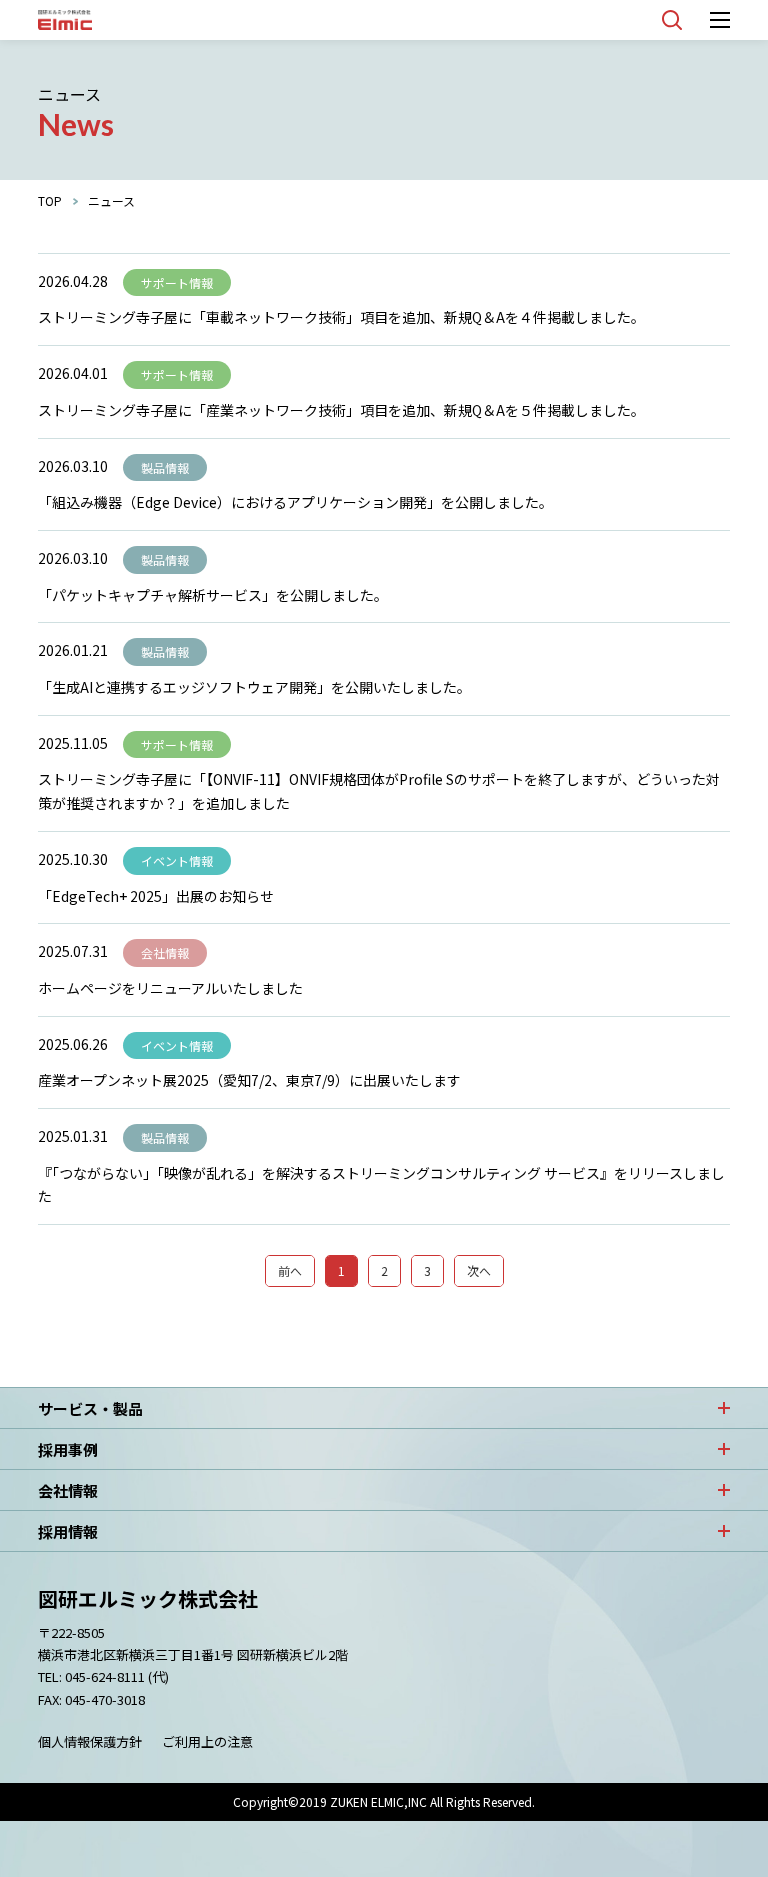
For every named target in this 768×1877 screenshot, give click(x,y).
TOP (50, 200)
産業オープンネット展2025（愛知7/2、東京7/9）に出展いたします (249, 1080)
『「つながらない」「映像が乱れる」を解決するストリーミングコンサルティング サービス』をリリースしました (381, 1185)
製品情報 (165, 467)
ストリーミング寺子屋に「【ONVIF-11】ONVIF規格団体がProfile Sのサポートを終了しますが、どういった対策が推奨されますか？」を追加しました (379, 791)
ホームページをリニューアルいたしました (170, 988)
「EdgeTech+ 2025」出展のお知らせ (156, 896)
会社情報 (165, 952)
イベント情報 (177, 860)
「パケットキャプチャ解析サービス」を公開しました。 (213, 595)
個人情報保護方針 (90, 1741)
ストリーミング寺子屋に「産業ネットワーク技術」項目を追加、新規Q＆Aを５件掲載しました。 (341, 410)
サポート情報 (177, 282)
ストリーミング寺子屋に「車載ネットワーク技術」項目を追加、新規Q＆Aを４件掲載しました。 (341, 317)
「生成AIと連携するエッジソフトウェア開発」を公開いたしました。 (254, 687)
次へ (479, 1270)
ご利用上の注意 (207, 1741)
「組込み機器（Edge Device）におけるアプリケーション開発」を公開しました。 (295, 502)
